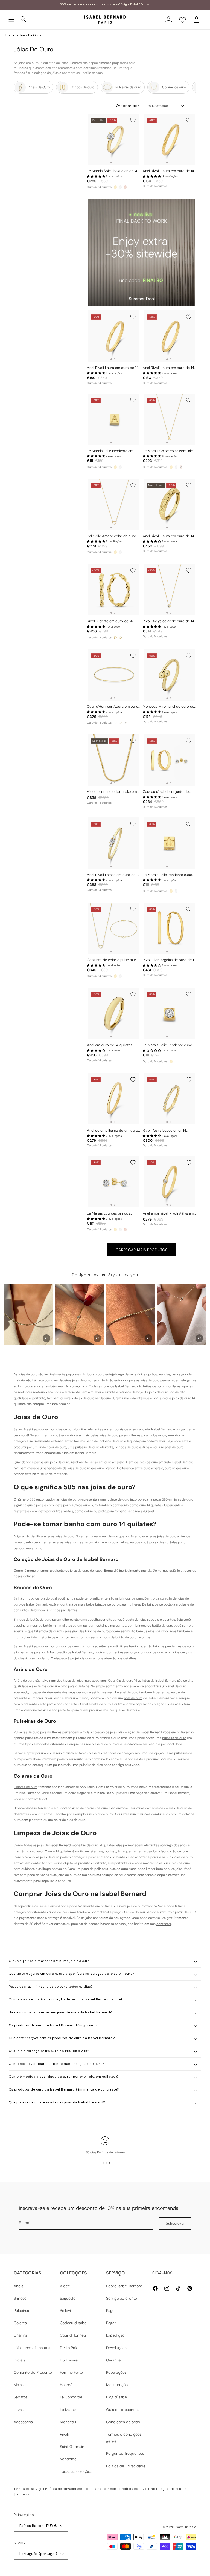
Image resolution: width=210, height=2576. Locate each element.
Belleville (67, 2311)
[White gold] (120, 187)
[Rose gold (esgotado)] (181, 467)
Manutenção (117, 2385)
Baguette (68, 2298)
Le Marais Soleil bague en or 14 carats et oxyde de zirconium (112, 171)
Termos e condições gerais (124, 2438)
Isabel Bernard (186, 2527)
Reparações (116, 2372)
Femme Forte (71, 2372)
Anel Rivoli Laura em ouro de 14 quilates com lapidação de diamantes (168, 171)
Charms (20, 2335)
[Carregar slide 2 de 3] (106, 2163)
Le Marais (68, 2410)
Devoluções (116, 2348)
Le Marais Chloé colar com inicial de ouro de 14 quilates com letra (170, 451)
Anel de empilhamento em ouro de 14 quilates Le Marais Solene (113, 1131)
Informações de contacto (170, 2489)
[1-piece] (115, 723)
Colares (20, 2323)
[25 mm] (115, 638)
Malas (19, 2385)
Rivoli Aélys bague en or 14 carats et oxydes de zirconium (167, 1131)
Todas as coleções (76, 2471)
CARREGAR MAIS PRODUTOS (142, 1250)
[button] (11, 19)
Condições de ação (123, 2422)
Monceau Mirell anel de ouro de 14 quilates (168, 707)
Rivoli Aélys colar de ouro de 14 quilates (168, 621)
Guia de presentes (122, 2410)
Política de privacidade (64, 2489)
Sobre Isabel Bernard (124, 2286)
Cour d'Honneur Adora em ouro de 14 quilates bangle (113, 707)
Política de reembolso (102, 2489)
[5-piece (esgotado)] (125, 723)
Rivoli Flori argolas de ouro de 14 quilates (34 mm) (169, 960)
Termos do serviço (28, 2489)
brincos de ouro (131, 1598)
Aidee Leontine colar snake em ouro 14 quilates (112, 792)
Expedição (115, 2335)
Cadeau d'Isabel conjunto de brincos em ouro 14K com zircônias (166, 792)
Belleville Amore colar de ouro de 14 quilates (112, 536)
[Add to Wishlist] (133, 120)
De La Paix (69, 2348)
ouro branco (106, 1468)
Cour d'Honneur (74, 2335)
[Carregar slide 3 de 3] (109, 2163)
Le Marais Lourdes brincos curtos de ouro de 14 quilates (111, 1214)
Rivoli (64, 2434)
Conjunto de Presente (33, 2372)
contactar (164, 1924)
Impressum (26, 2494)
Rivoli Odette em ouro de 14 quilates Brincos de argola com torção (112, 621)
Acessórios (23, 2422)
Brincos (20, 2298)
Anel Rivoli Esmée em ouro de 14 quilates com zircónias (113, 875)
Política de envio (134, 2489)
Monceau (68, 2422)
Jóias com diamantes (32, 2348)
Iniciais (19, 2360)
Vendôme (68, 2459)
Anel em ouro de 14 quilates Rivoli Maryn (110, 1045)
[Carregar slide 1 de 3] (103, 2163)
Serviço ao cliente (122, 2298)
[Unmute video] (46, 1338)
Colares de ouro (26, 1787)
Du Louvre (69, 2360)
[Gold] (115, 187)
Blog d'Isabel (117, 2397)
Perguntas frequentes (125, 2453)
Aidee (65, 2286)
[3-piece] (120, 723)
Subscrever (175, 2223)
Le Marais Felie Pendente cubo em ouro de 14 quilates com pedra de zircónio (167, 1045)
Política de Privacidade (126, 2466)
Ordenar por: (128, 106)
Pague (111, 2311)
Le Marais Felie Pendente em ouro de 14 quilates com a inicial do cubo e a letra (113, 451)
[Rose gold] (125, 187)
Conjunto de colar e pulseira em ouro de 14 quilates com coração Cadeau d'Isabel (114, 960)
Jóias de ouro (30, 35)
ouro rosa (87, 1468)
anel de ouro (133, 1698)
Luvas (19, 2410)
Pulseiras (21, 2311)
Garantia (113, 2360)
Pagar (111, 2323)
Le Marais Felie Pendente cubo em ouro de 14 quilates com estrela (167, 875)
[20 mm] (120, 638)
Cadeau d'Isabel (74, 2323)
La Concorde (71, 2397)
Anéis (18, 2286)
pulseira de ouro (174, 1738)
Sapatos (21, 2397)
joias (167, 1374)
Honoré (66, 2385)
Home (10, 35)
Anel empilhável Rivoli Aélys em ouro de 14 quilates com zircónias (168, 1214)
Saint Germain (72, 2447)
